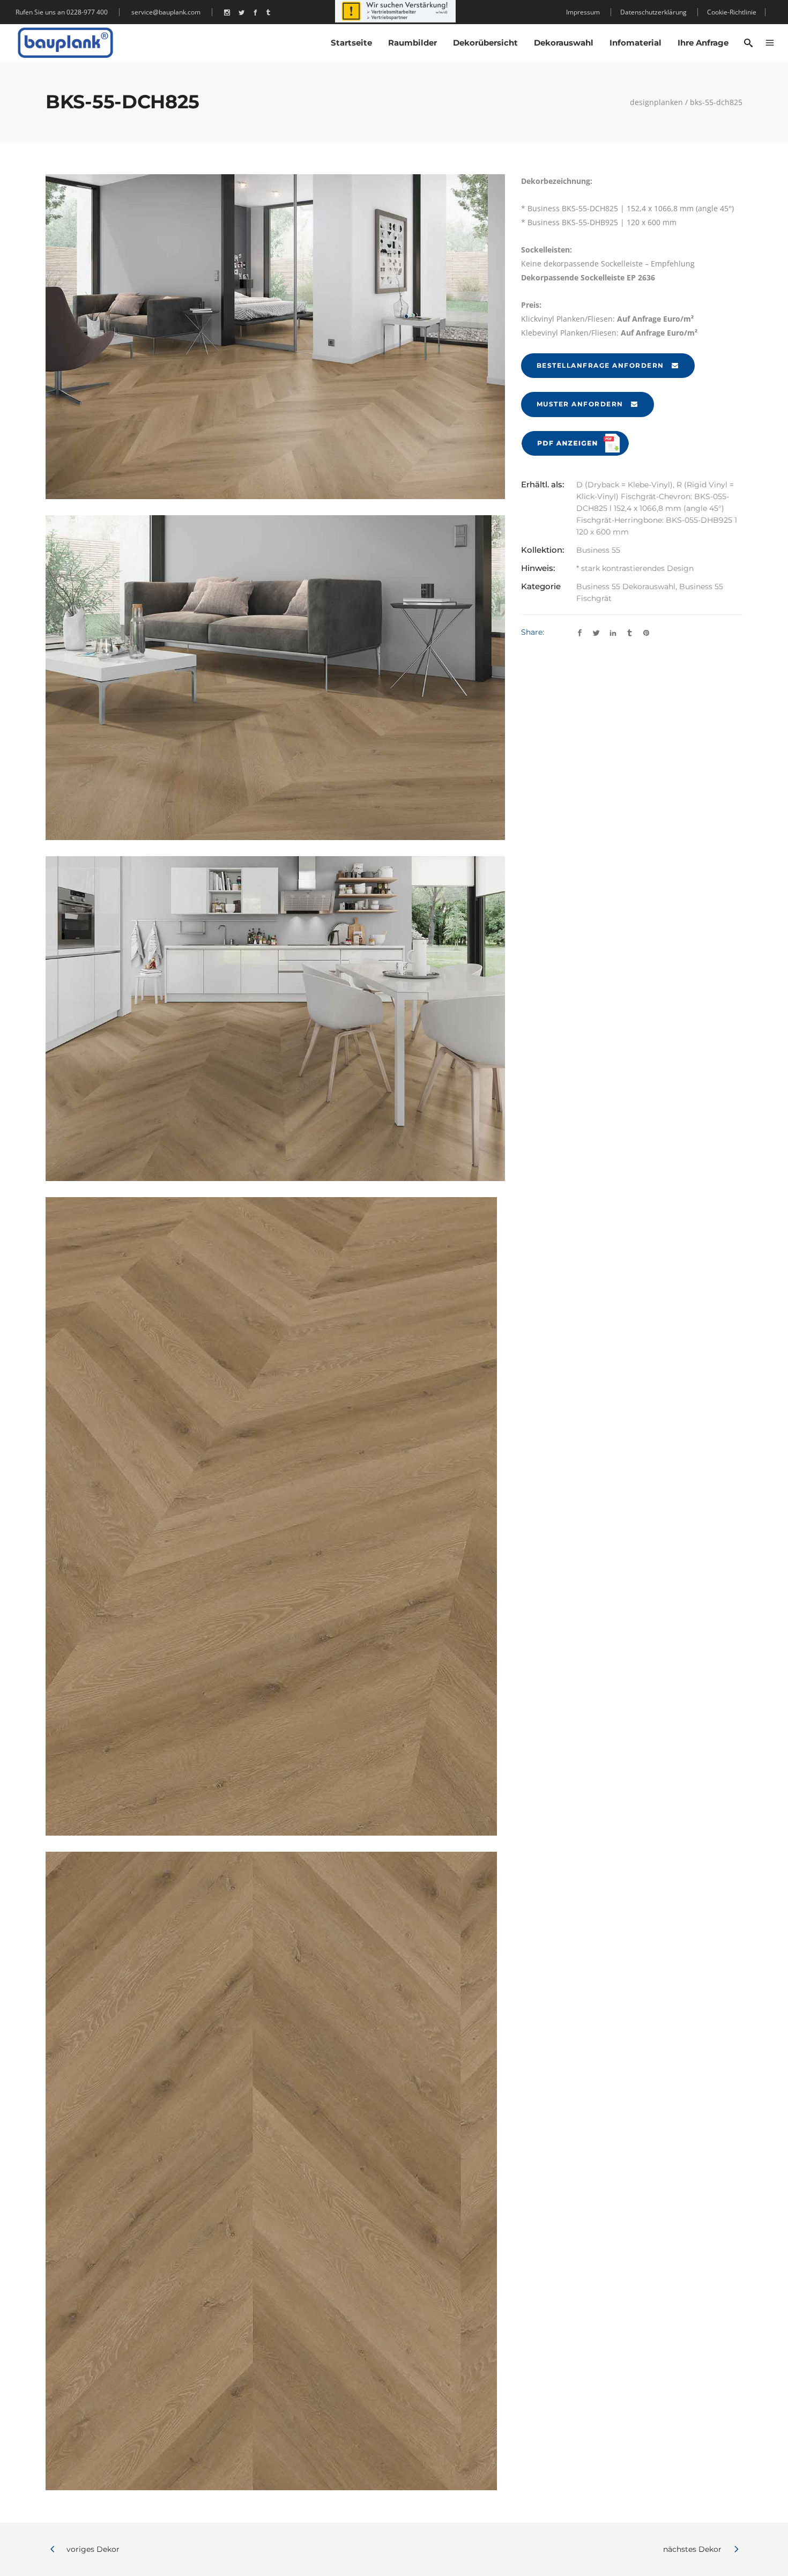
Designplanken (656, 102)
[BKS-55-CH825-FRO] (275, 2171)
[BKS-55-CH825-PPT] (275, 1516)
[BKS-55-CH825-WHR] (275, 337)
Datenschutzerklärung (653, 12)
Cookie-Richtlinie (732, 12)
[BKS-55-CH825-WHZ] (275, 678)
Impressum (583, 12)
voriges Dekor (93, 2549)
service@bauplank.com (166, 12)
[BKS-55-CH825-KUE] (275, 1019)
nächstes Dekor (692, 2549)
